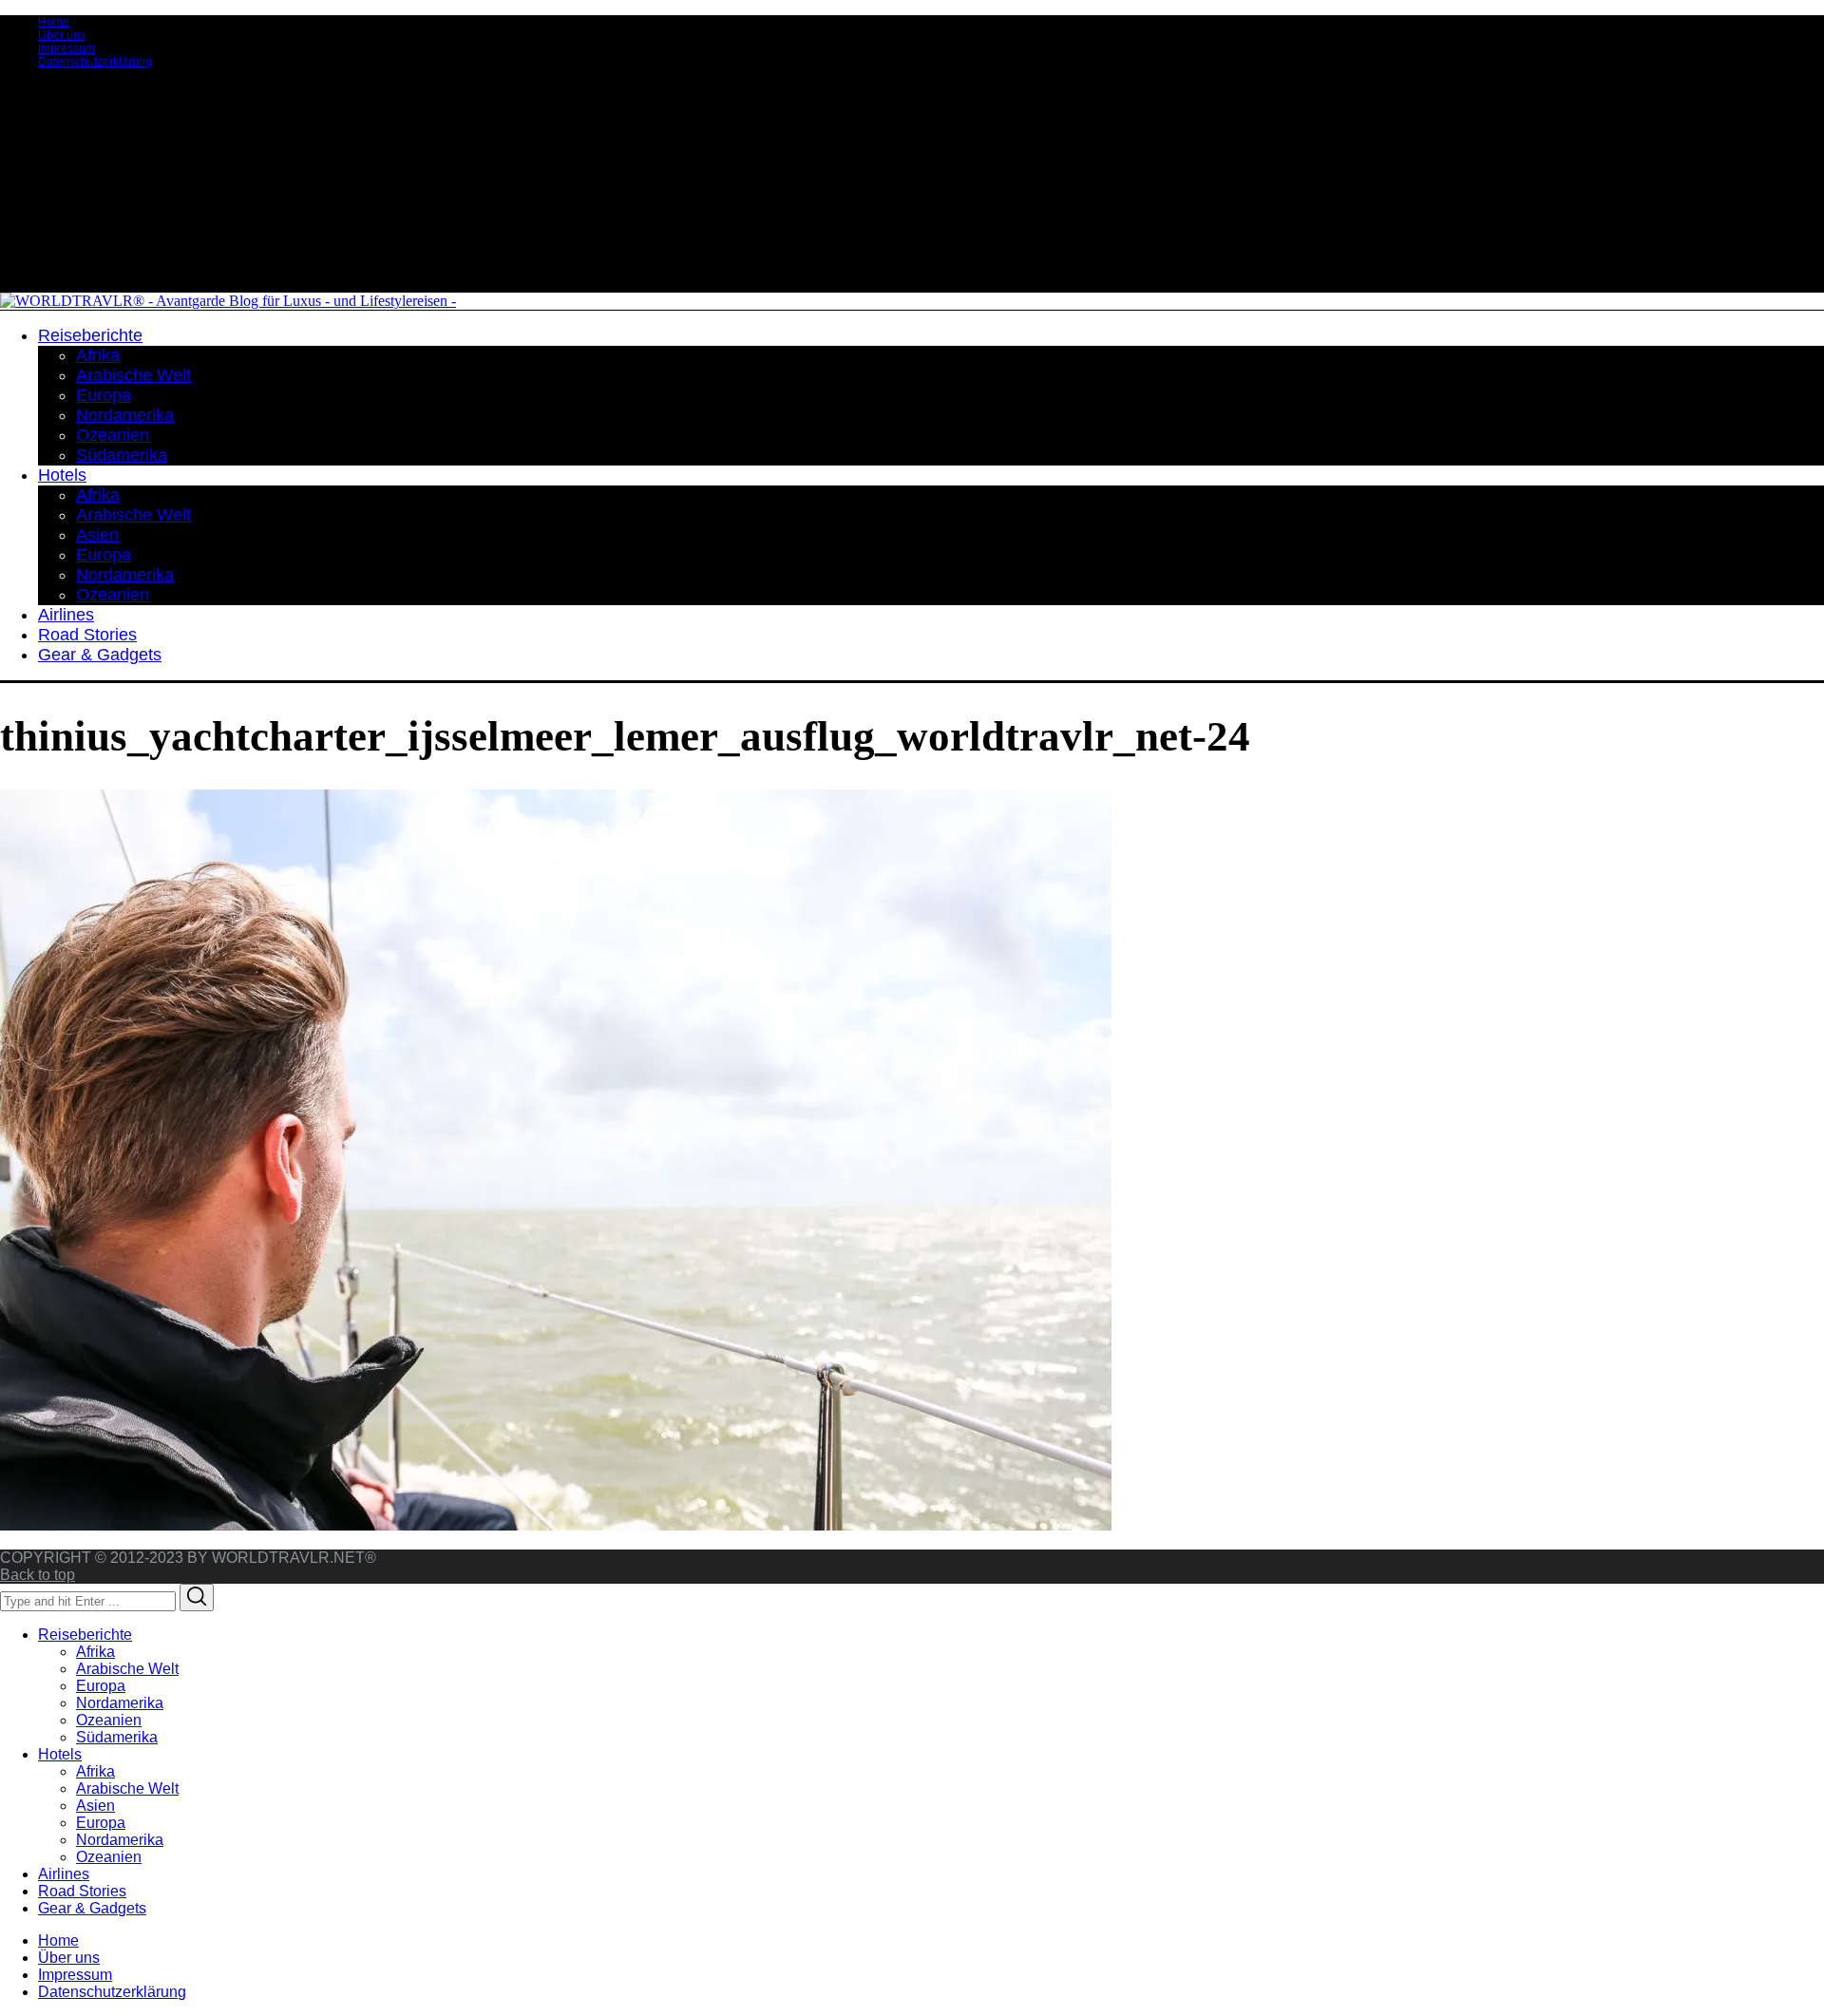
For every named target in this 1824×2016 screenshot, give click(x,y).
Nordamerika (120, 1703)
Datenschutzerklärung (95, 62)
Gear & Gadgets (92, 1908)
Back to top (38, 1575)
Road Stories (82, 1891)
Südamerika (117, 1737)
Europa (101, 1686)
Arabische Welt (127, 1669)
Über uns (62, 35)
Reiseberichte (85, 1635)
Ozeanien (109, 1720)
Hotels (60, 1754)
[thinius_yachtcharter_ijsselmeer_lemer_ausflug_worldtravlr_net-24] (556, 1525)
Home (54, 22)
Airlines (64, 1874)
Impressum (66, 48)
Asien (95, 1806)
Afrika (95, 1652)
